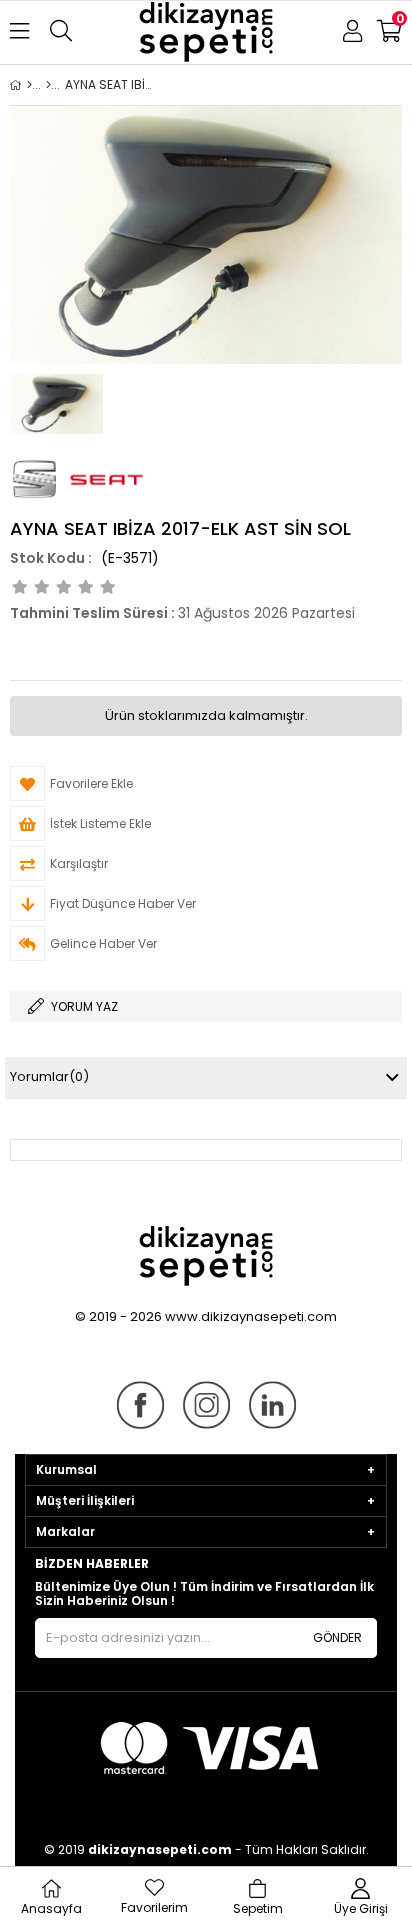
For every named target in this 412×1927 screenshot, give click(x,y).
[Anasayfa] (29, 85)
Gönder (337, 1637)
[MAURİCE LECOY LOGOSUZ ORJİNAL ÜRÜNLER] (48, 85)
